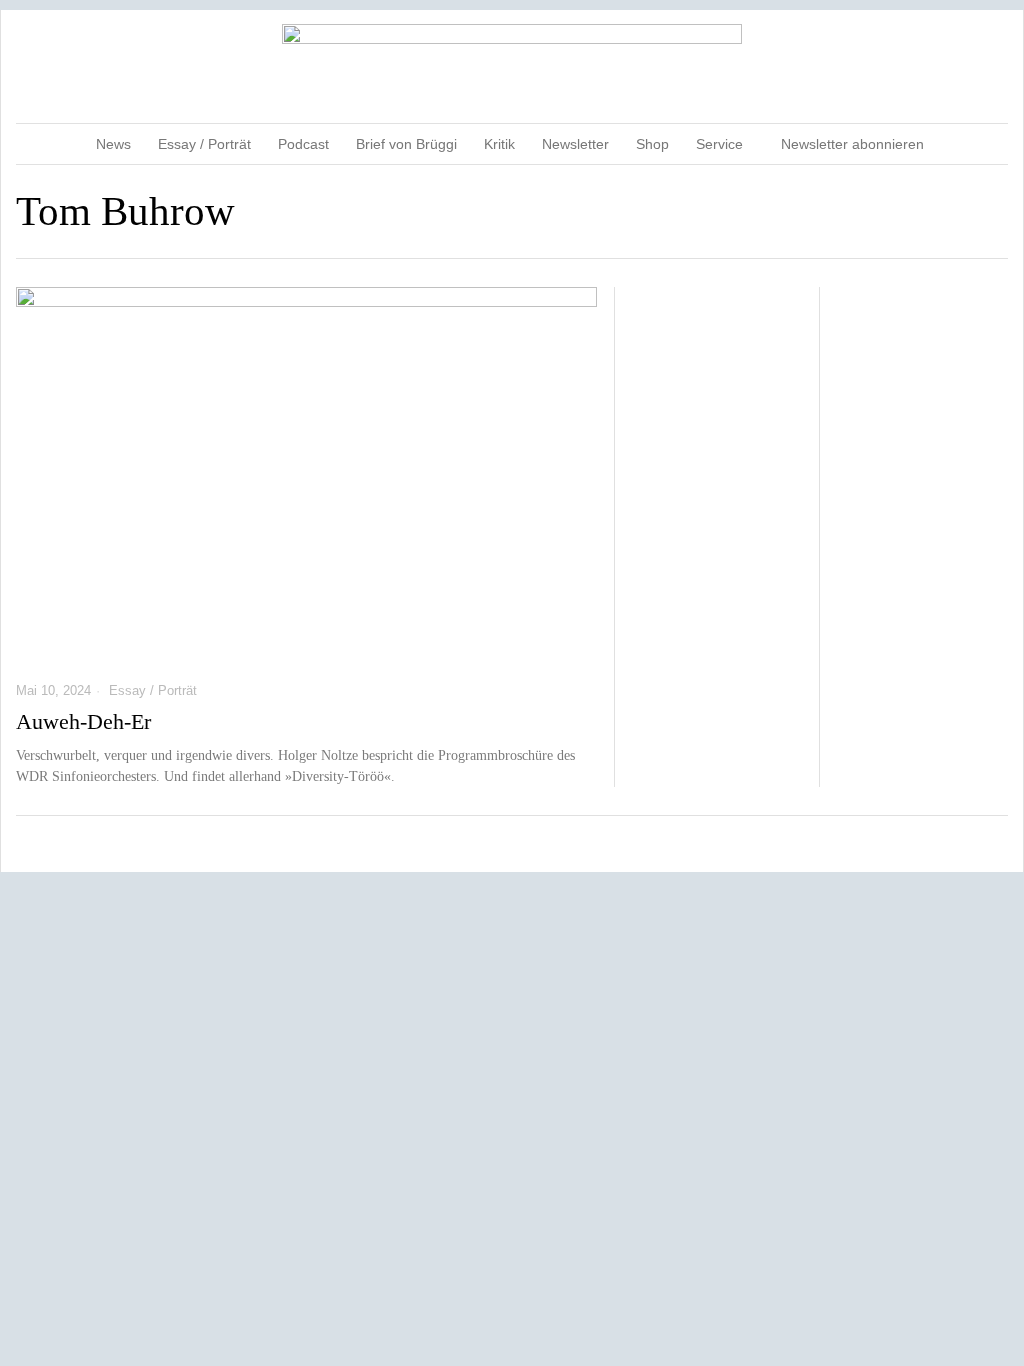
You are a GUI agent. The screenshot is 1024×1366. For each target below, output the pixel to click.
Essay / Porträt (153, 690)
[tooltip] (914, 66)
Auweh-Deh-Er (83, 721)
